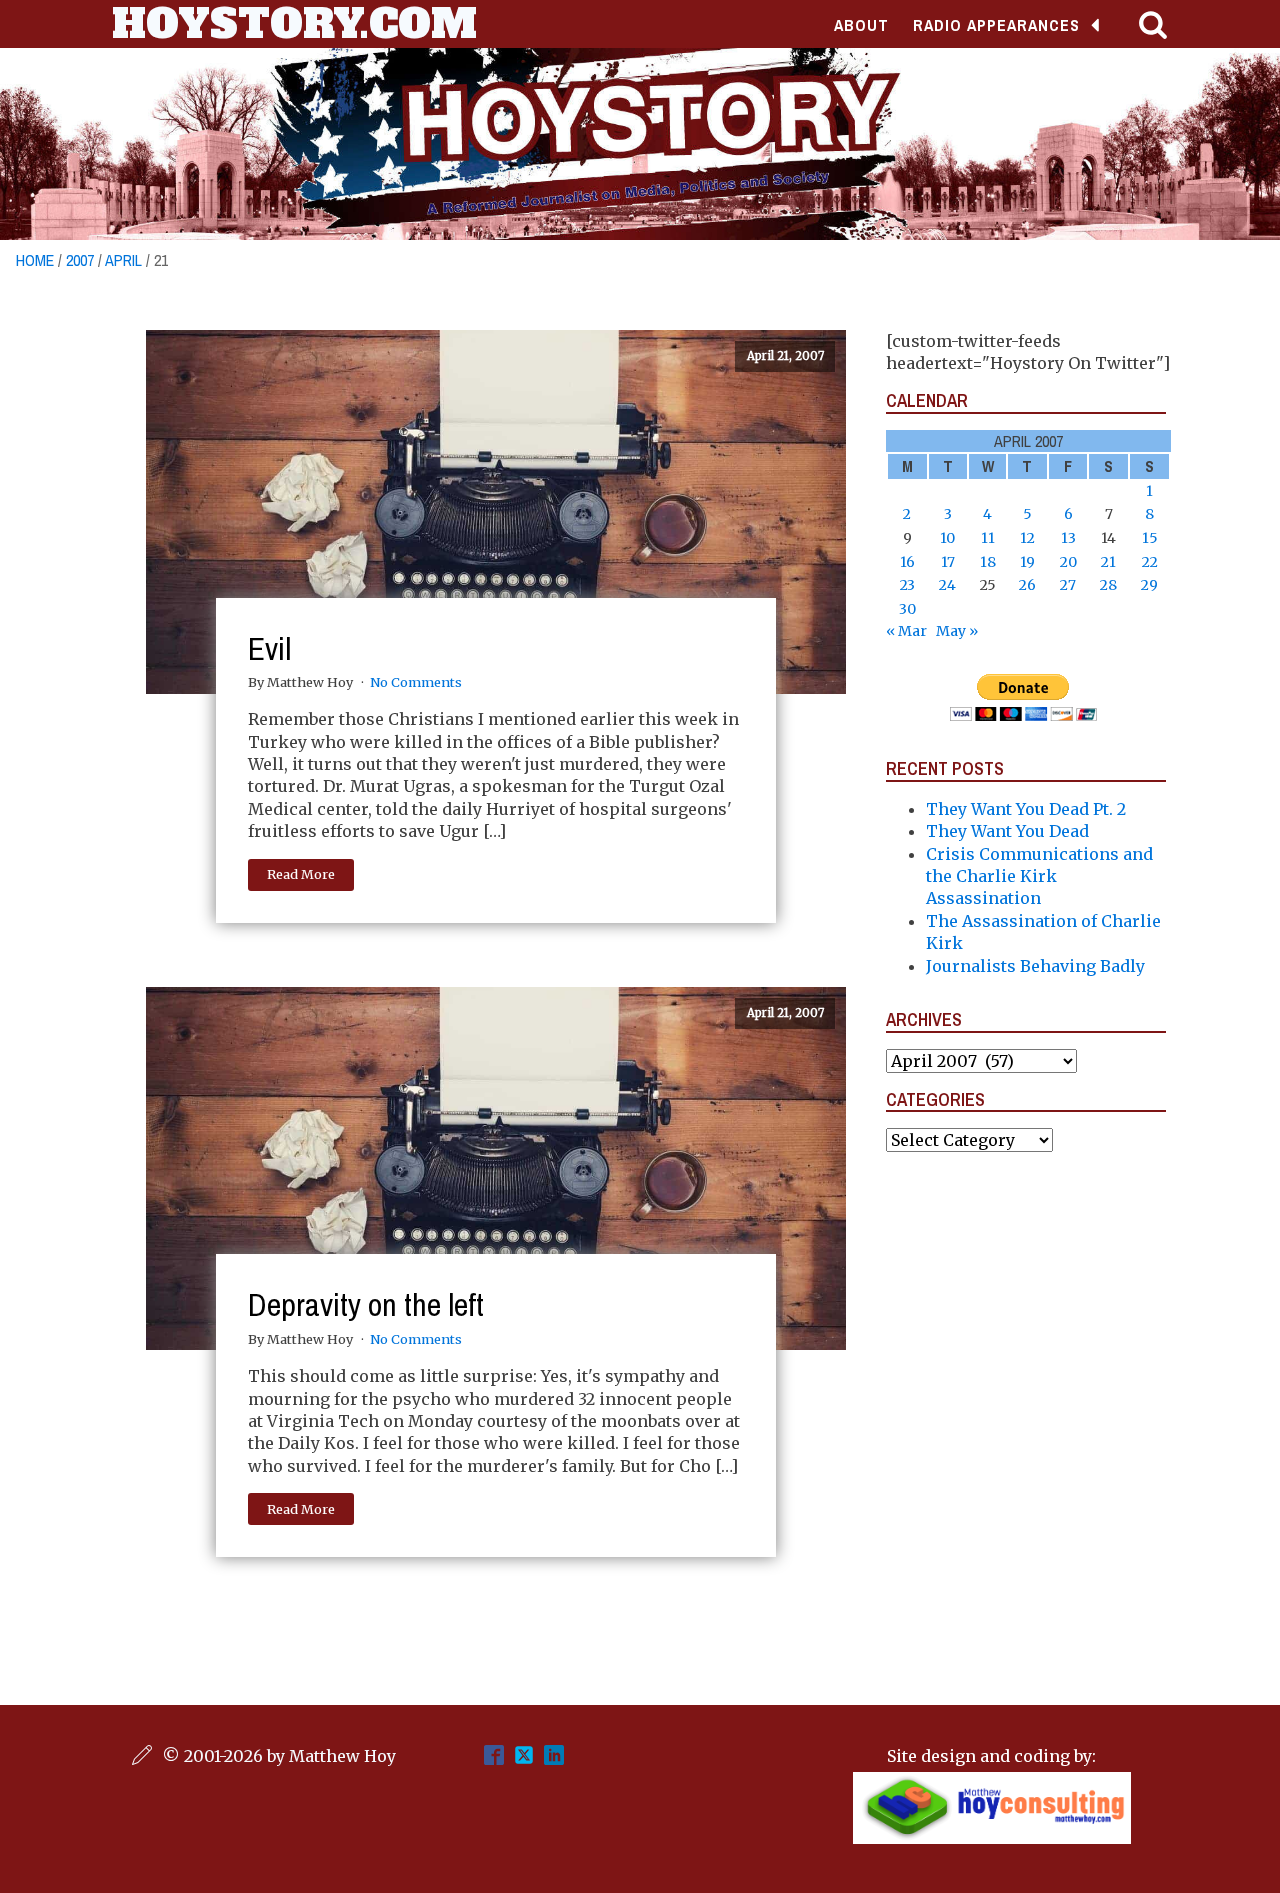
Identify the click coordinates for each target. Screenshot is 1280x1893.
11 (988, 538)
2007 (80, 260)
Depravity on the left (366, 1304)
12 (1027, 538)
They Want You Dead (1007, 831)
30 (907, 609)
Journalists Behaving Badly (1035, 966)
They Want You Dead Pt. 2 (1026, 809)
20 (1068, 562)
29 (1149, 585)
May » (957, 631)
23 (907, 585)
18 (988, 562)
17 (948, 562)
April (123, 260)
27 (1068, 585)
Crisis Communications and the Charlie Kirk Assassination (1039, 876)
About (861, 25)
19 (1027, 562)
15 (1150, 538)
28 (1108, 585)
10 (947, 538)
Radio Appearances (996, 25)
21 (1108, 562)
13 (1068, 538)
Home (35, 260)
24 (947, 585)
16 (907, 562)
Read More (301, 874)
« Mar (906, 631)
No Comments (416, 682)
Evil (269, 648)
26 (1027, 585)
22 (1150, 562)
